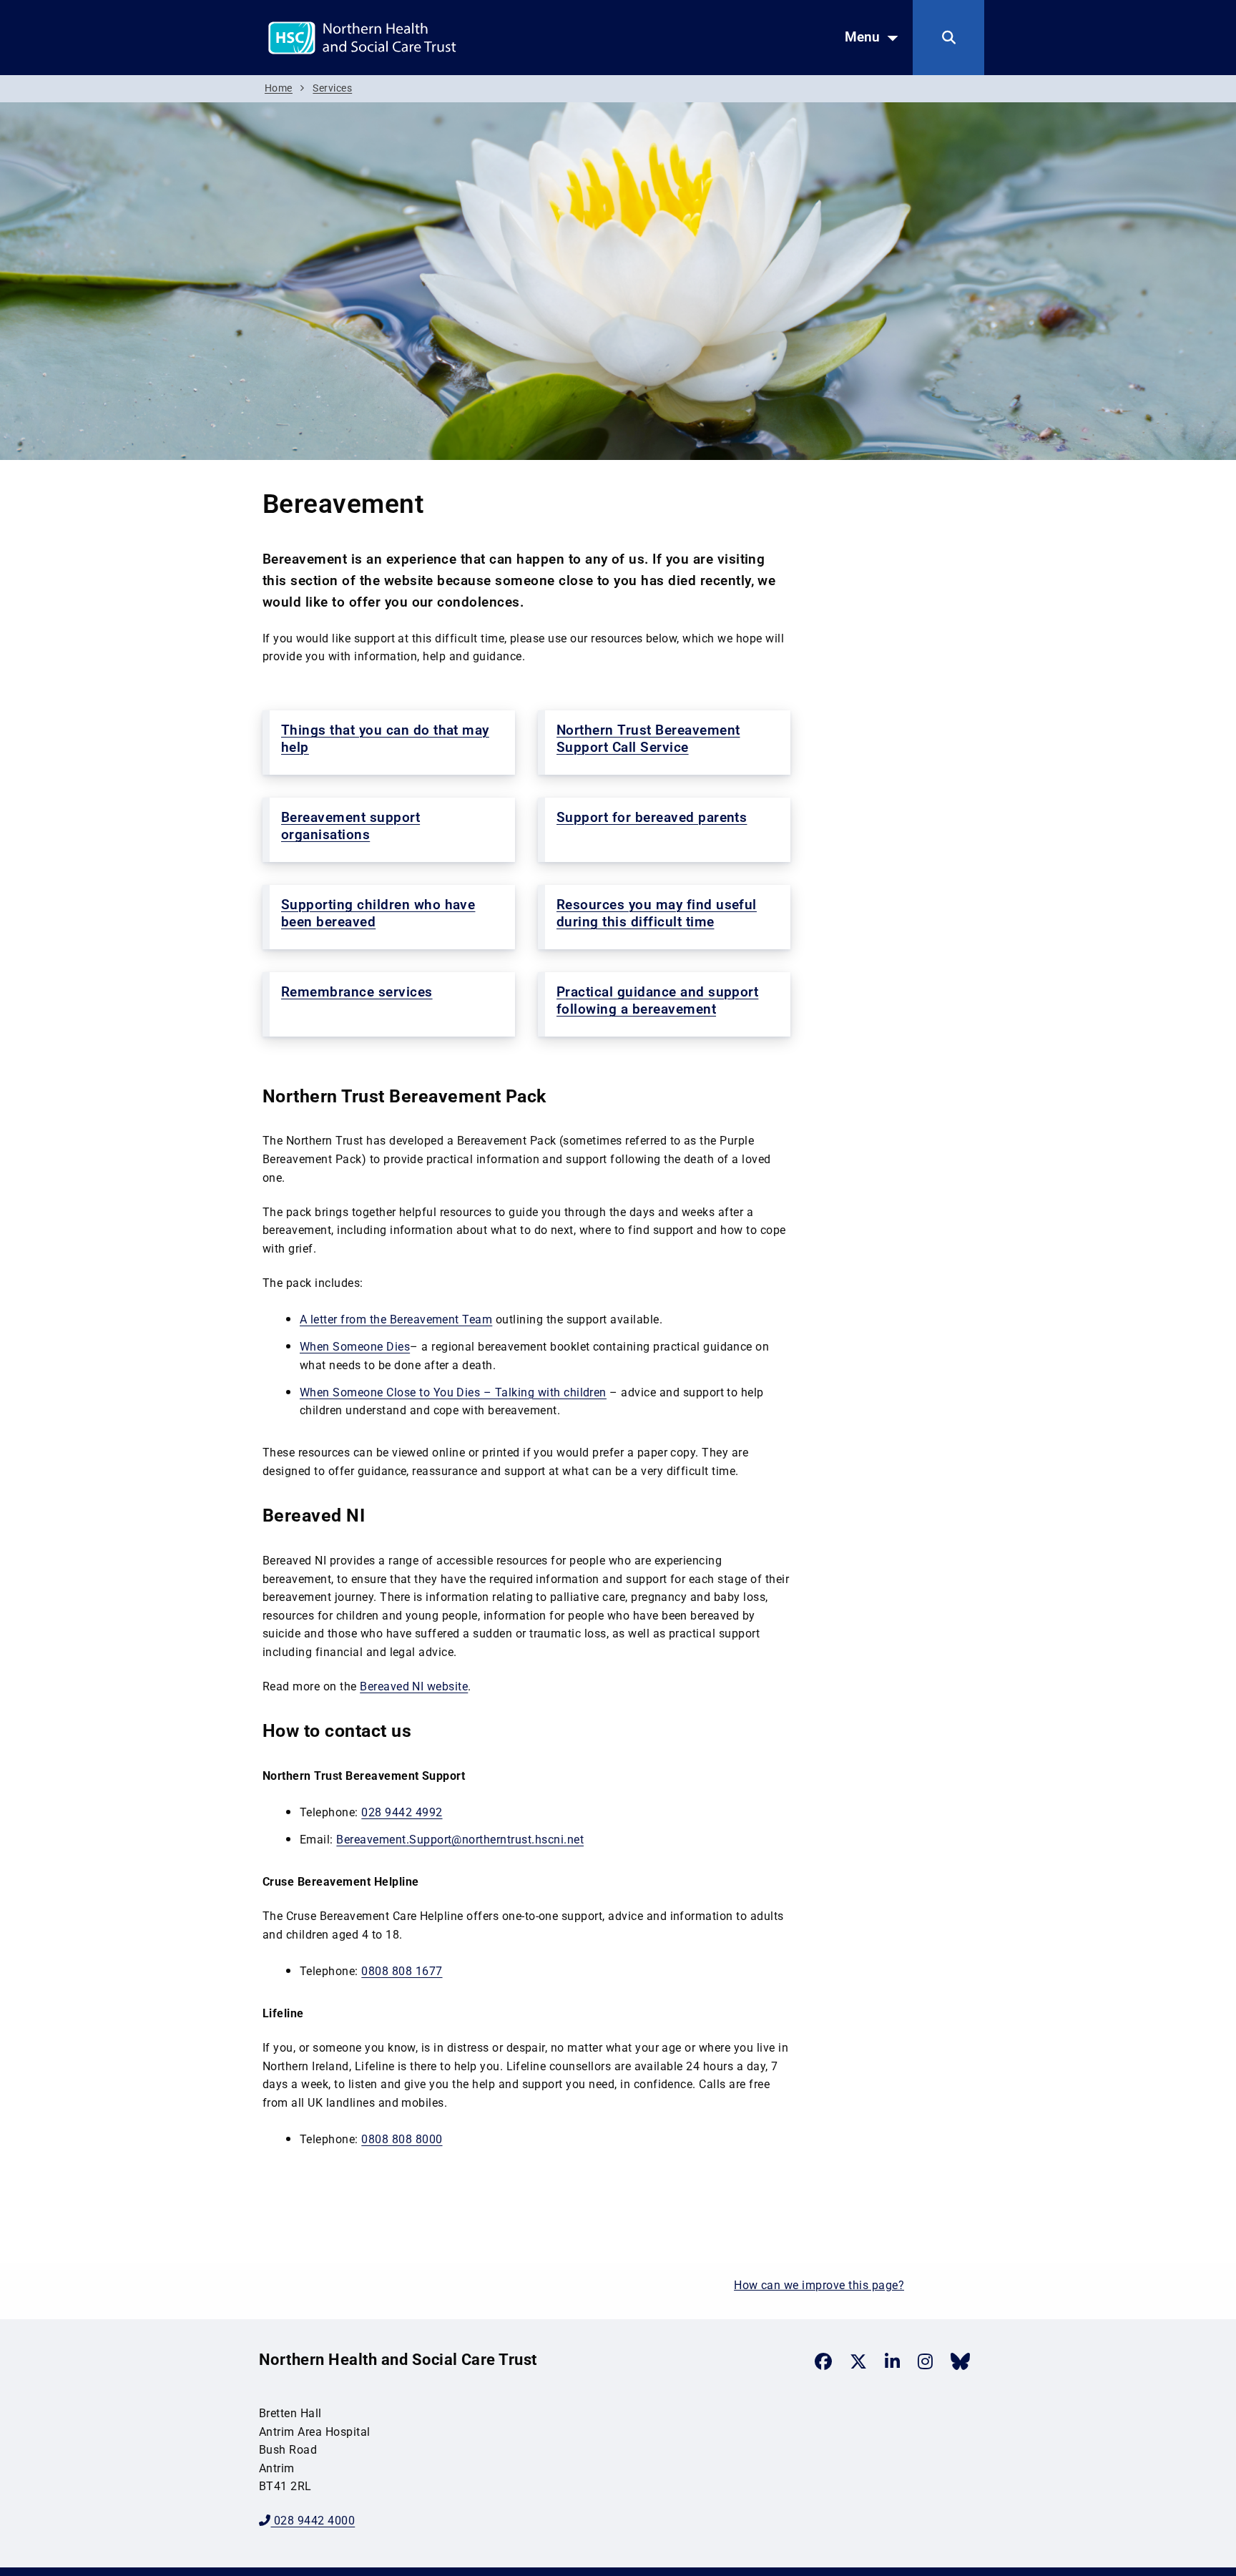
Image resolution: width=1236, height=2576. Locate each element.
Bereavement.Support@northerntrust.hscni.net (460, 1840)
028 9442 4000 (313, 2521)
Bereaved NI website (414, 1686)
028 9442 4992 (402, 1812)
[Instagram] (925, 2361)
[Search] (948, 38)
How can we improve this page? (819, 2285)
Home (279, 88)
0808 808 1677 (402, 1971)
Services (332, 88)
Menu (862, 37)
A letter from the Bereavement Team (396, 1319)
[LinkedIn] (892, 2361)
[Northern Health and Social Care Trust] (413, 37)
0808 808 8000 (402, 2139)
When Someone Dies (355, 1347)
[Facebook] (823, 2361)
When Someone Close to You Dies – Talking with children (453, 1392)
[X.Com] (858, 2361)
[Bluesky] (960, 2361)
